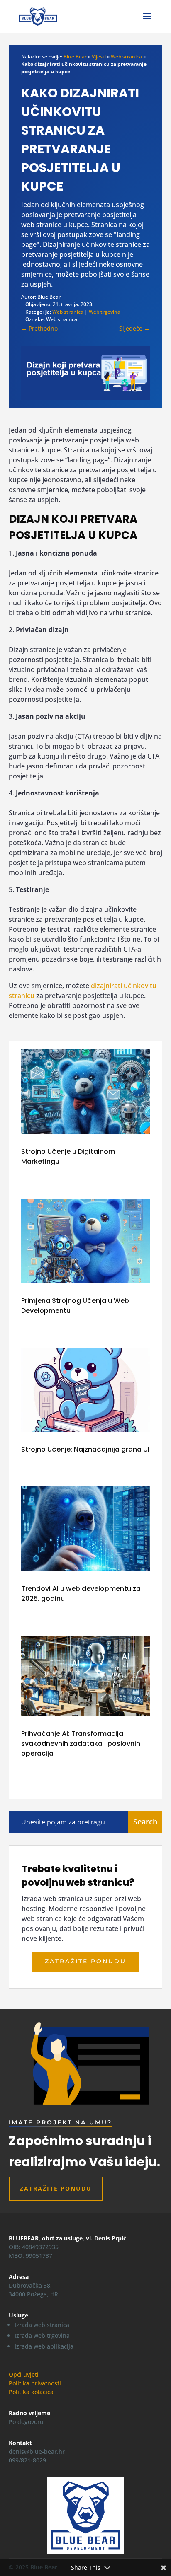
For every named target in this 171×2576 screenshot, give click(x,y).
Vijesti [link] (99, 57)
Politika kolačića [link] (31, 2392)
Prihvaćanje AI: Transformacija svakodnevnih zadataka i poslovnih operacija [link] (81, 1744)
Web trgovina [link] (105, 312)
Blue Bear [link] (75, 57)
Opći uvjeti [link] (24, 2374)
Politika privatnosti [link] (35, 2383)
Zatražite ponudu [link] (85, 1961)
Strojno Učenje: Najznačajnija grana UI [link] (85, 1449)
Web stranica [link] (126, 57)
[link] (38, 16)
